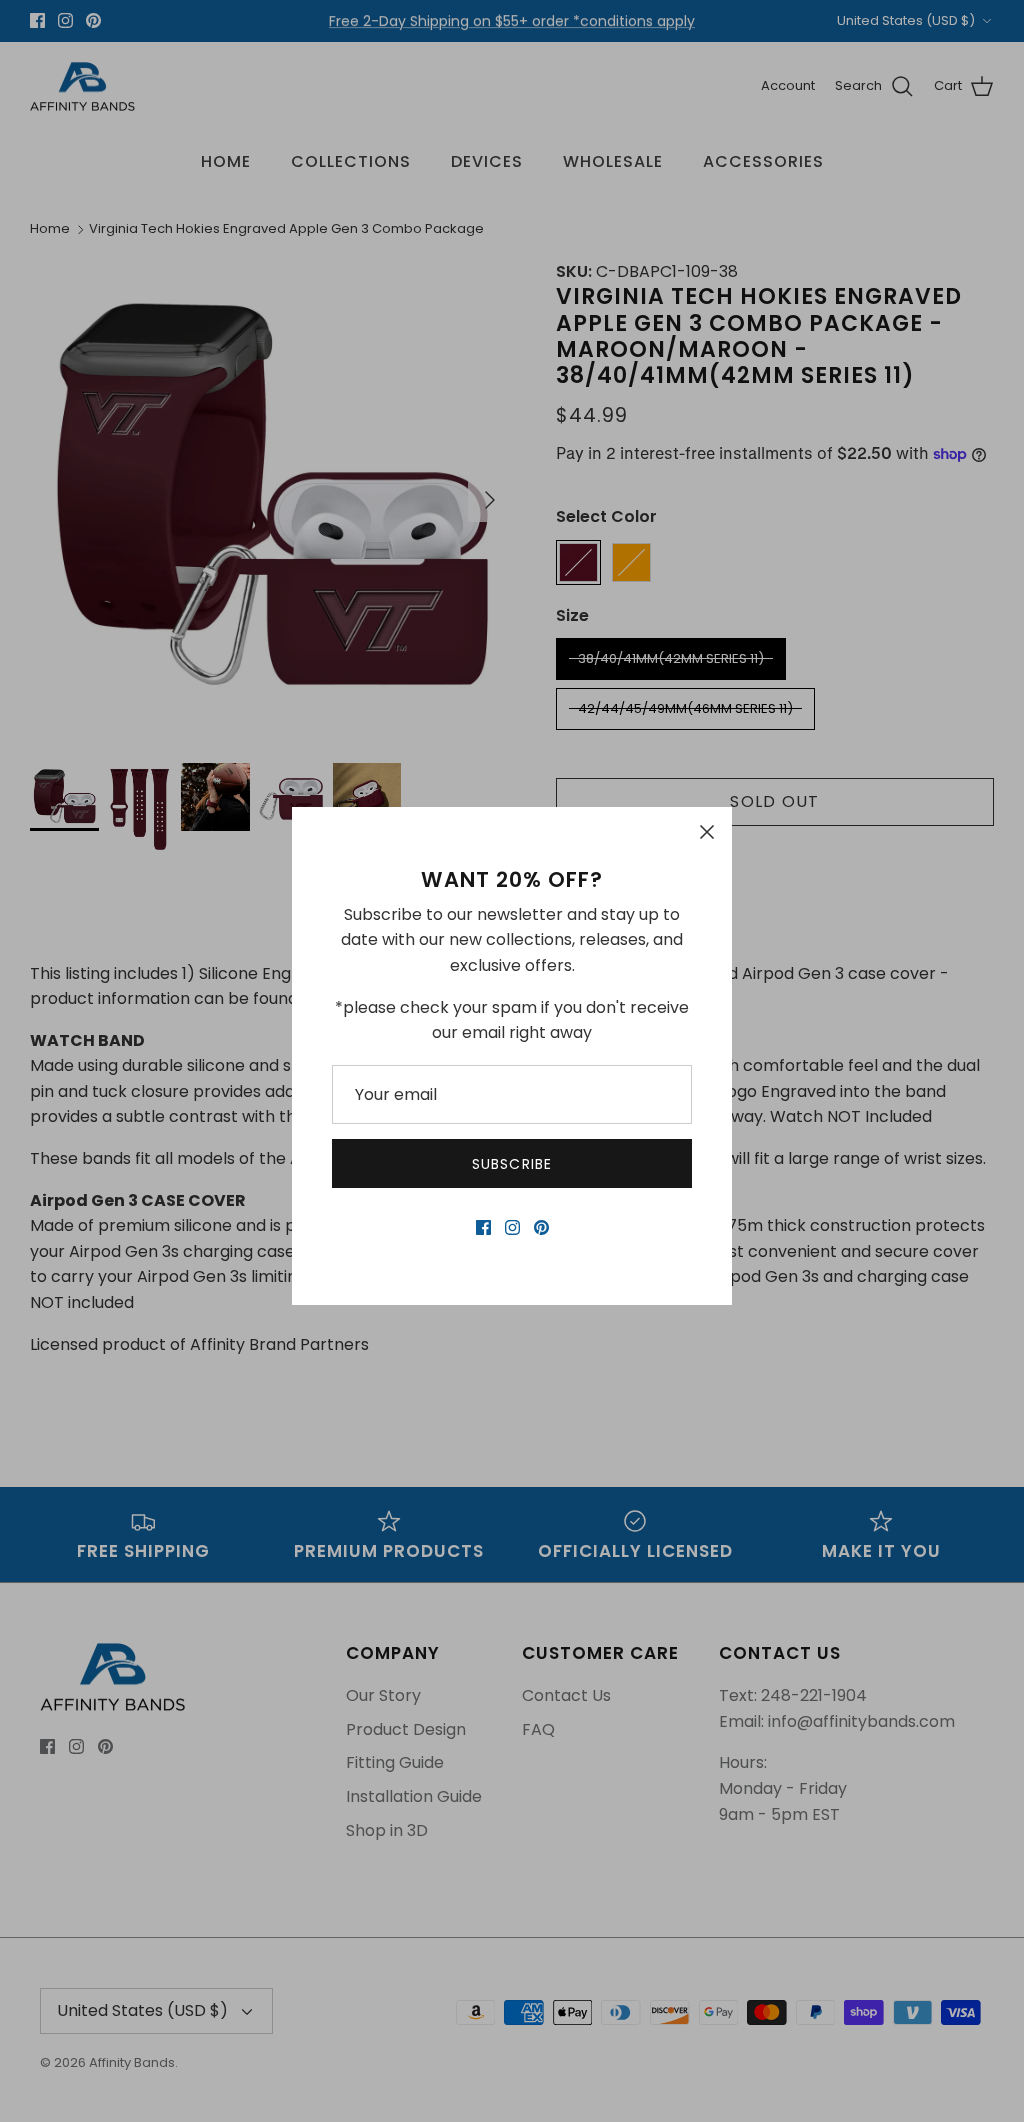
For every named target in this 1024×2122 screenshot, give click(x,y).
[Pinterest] (541, 1227)
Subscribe (512, 1164)
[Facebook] (483, 1227)
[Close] (707, 832)
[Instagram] (512, 1227)
